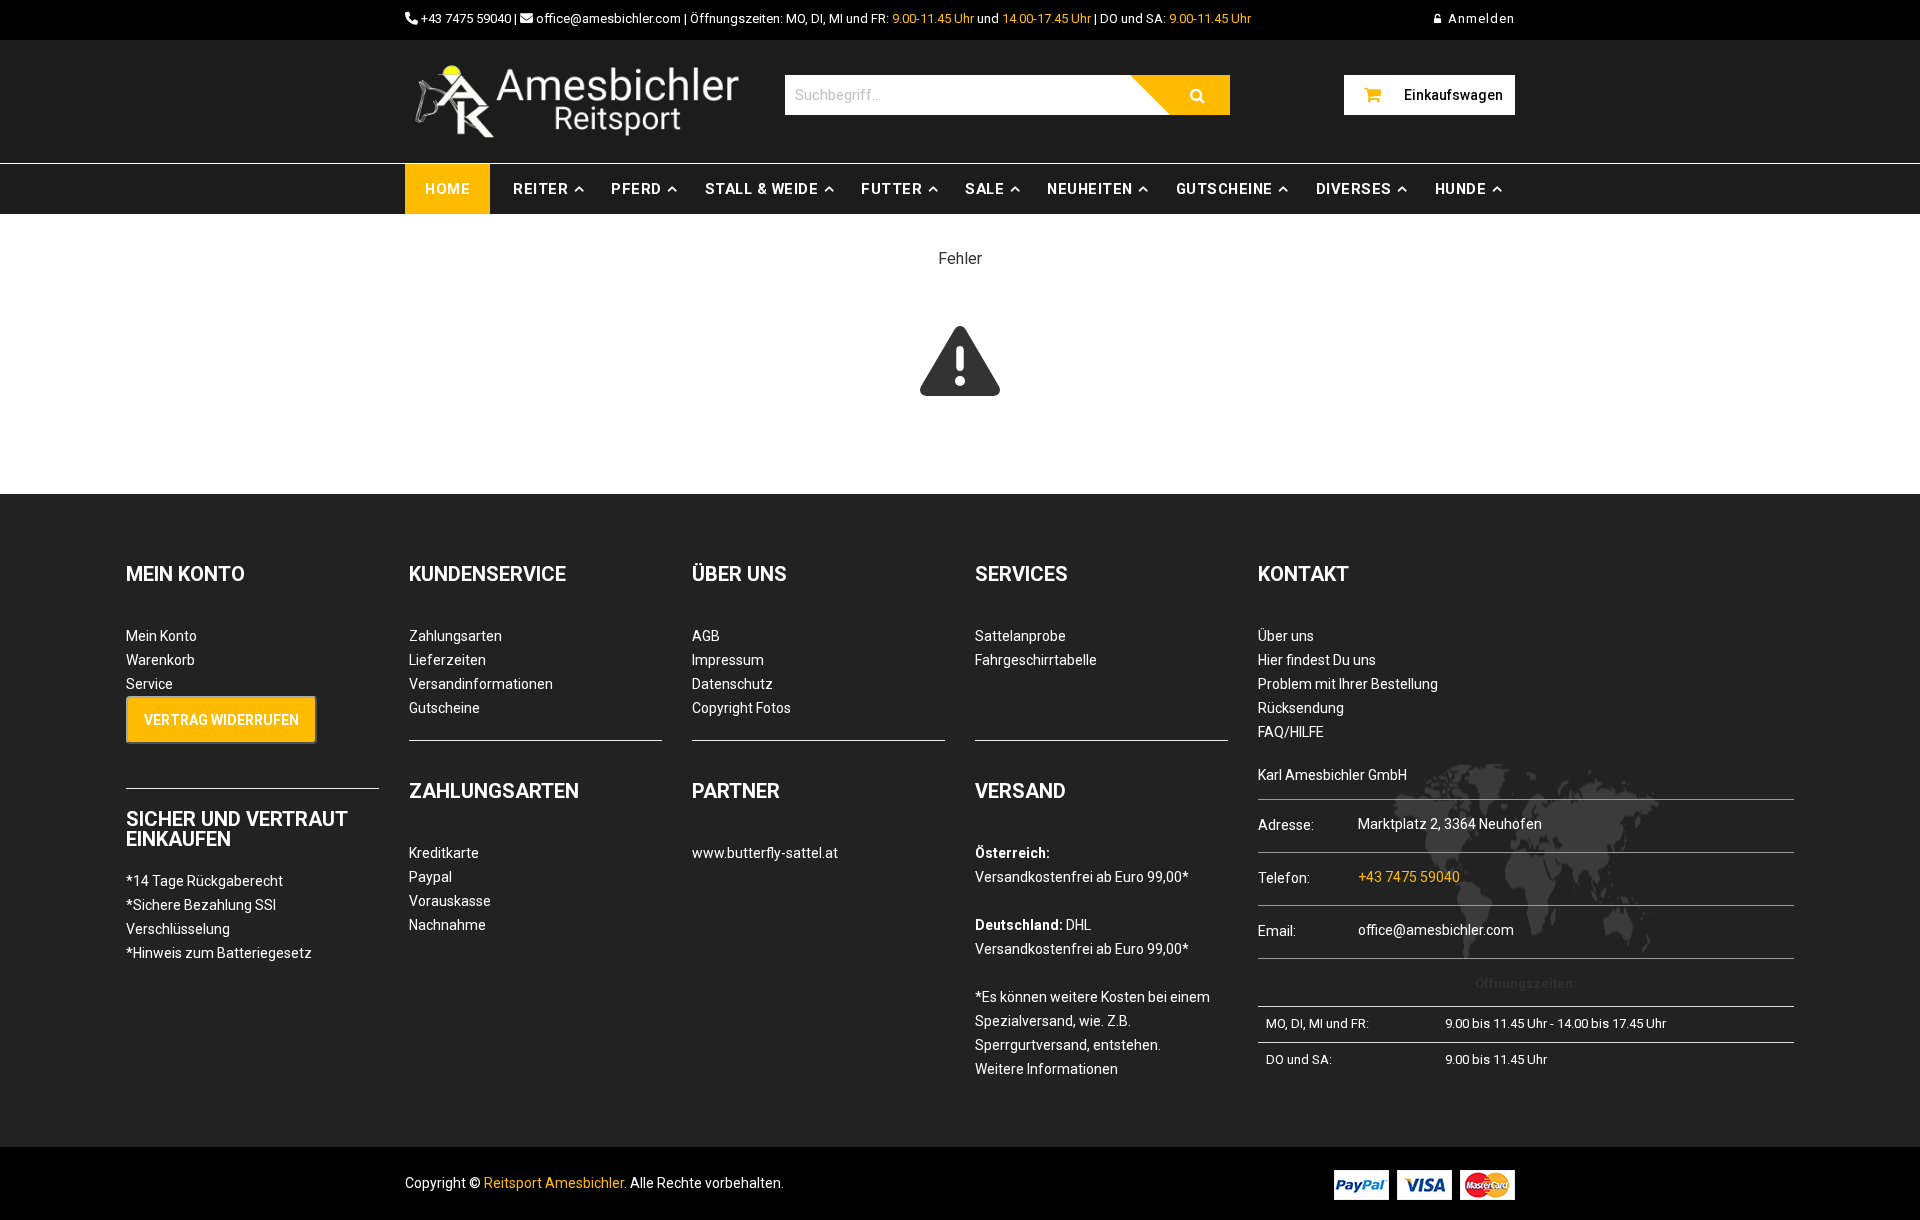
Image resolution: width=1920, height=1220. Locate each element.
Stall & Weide (762, 189)
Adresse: (1286, 824)
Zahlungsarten (455, 636)
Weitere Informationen (1046, 1069)
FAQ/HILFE (1291, 732)
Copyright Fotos (741, 708)
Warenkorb (160, 660)
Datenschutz (732, 684)
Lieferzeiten (447, 660)
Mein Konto (161, 636)
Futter (891, 189)
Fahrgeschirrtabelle (1036, 660)
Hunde (1461, 189)
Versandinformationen (481, 684)
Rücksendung (1301, 708)
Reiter (540, 189)
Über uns (1286, 636)
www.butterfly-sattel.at (765, 853)
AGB (706, 636)
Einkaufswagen (1453, 95)
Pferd (636, 189)
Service (149, 684)
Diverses (1354, 189)
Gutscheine (1224, 189)
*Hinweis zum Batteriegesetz (219, 953)
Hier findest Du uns (1317, 660)
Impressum (728, 660)
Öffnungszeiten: (1526, 983)
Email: (1277, 930)
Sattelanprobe (1020, 636)
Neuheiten (1090, 189)
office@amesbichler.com (608, 18)
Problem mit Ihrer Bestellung (1348, 684)
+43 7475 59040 (466, 18)
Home (447, 189)
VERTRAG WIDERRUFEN (221, 720)
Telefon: (1284, 877)
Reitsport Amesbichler (554, 1183)
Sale (984, 189)
